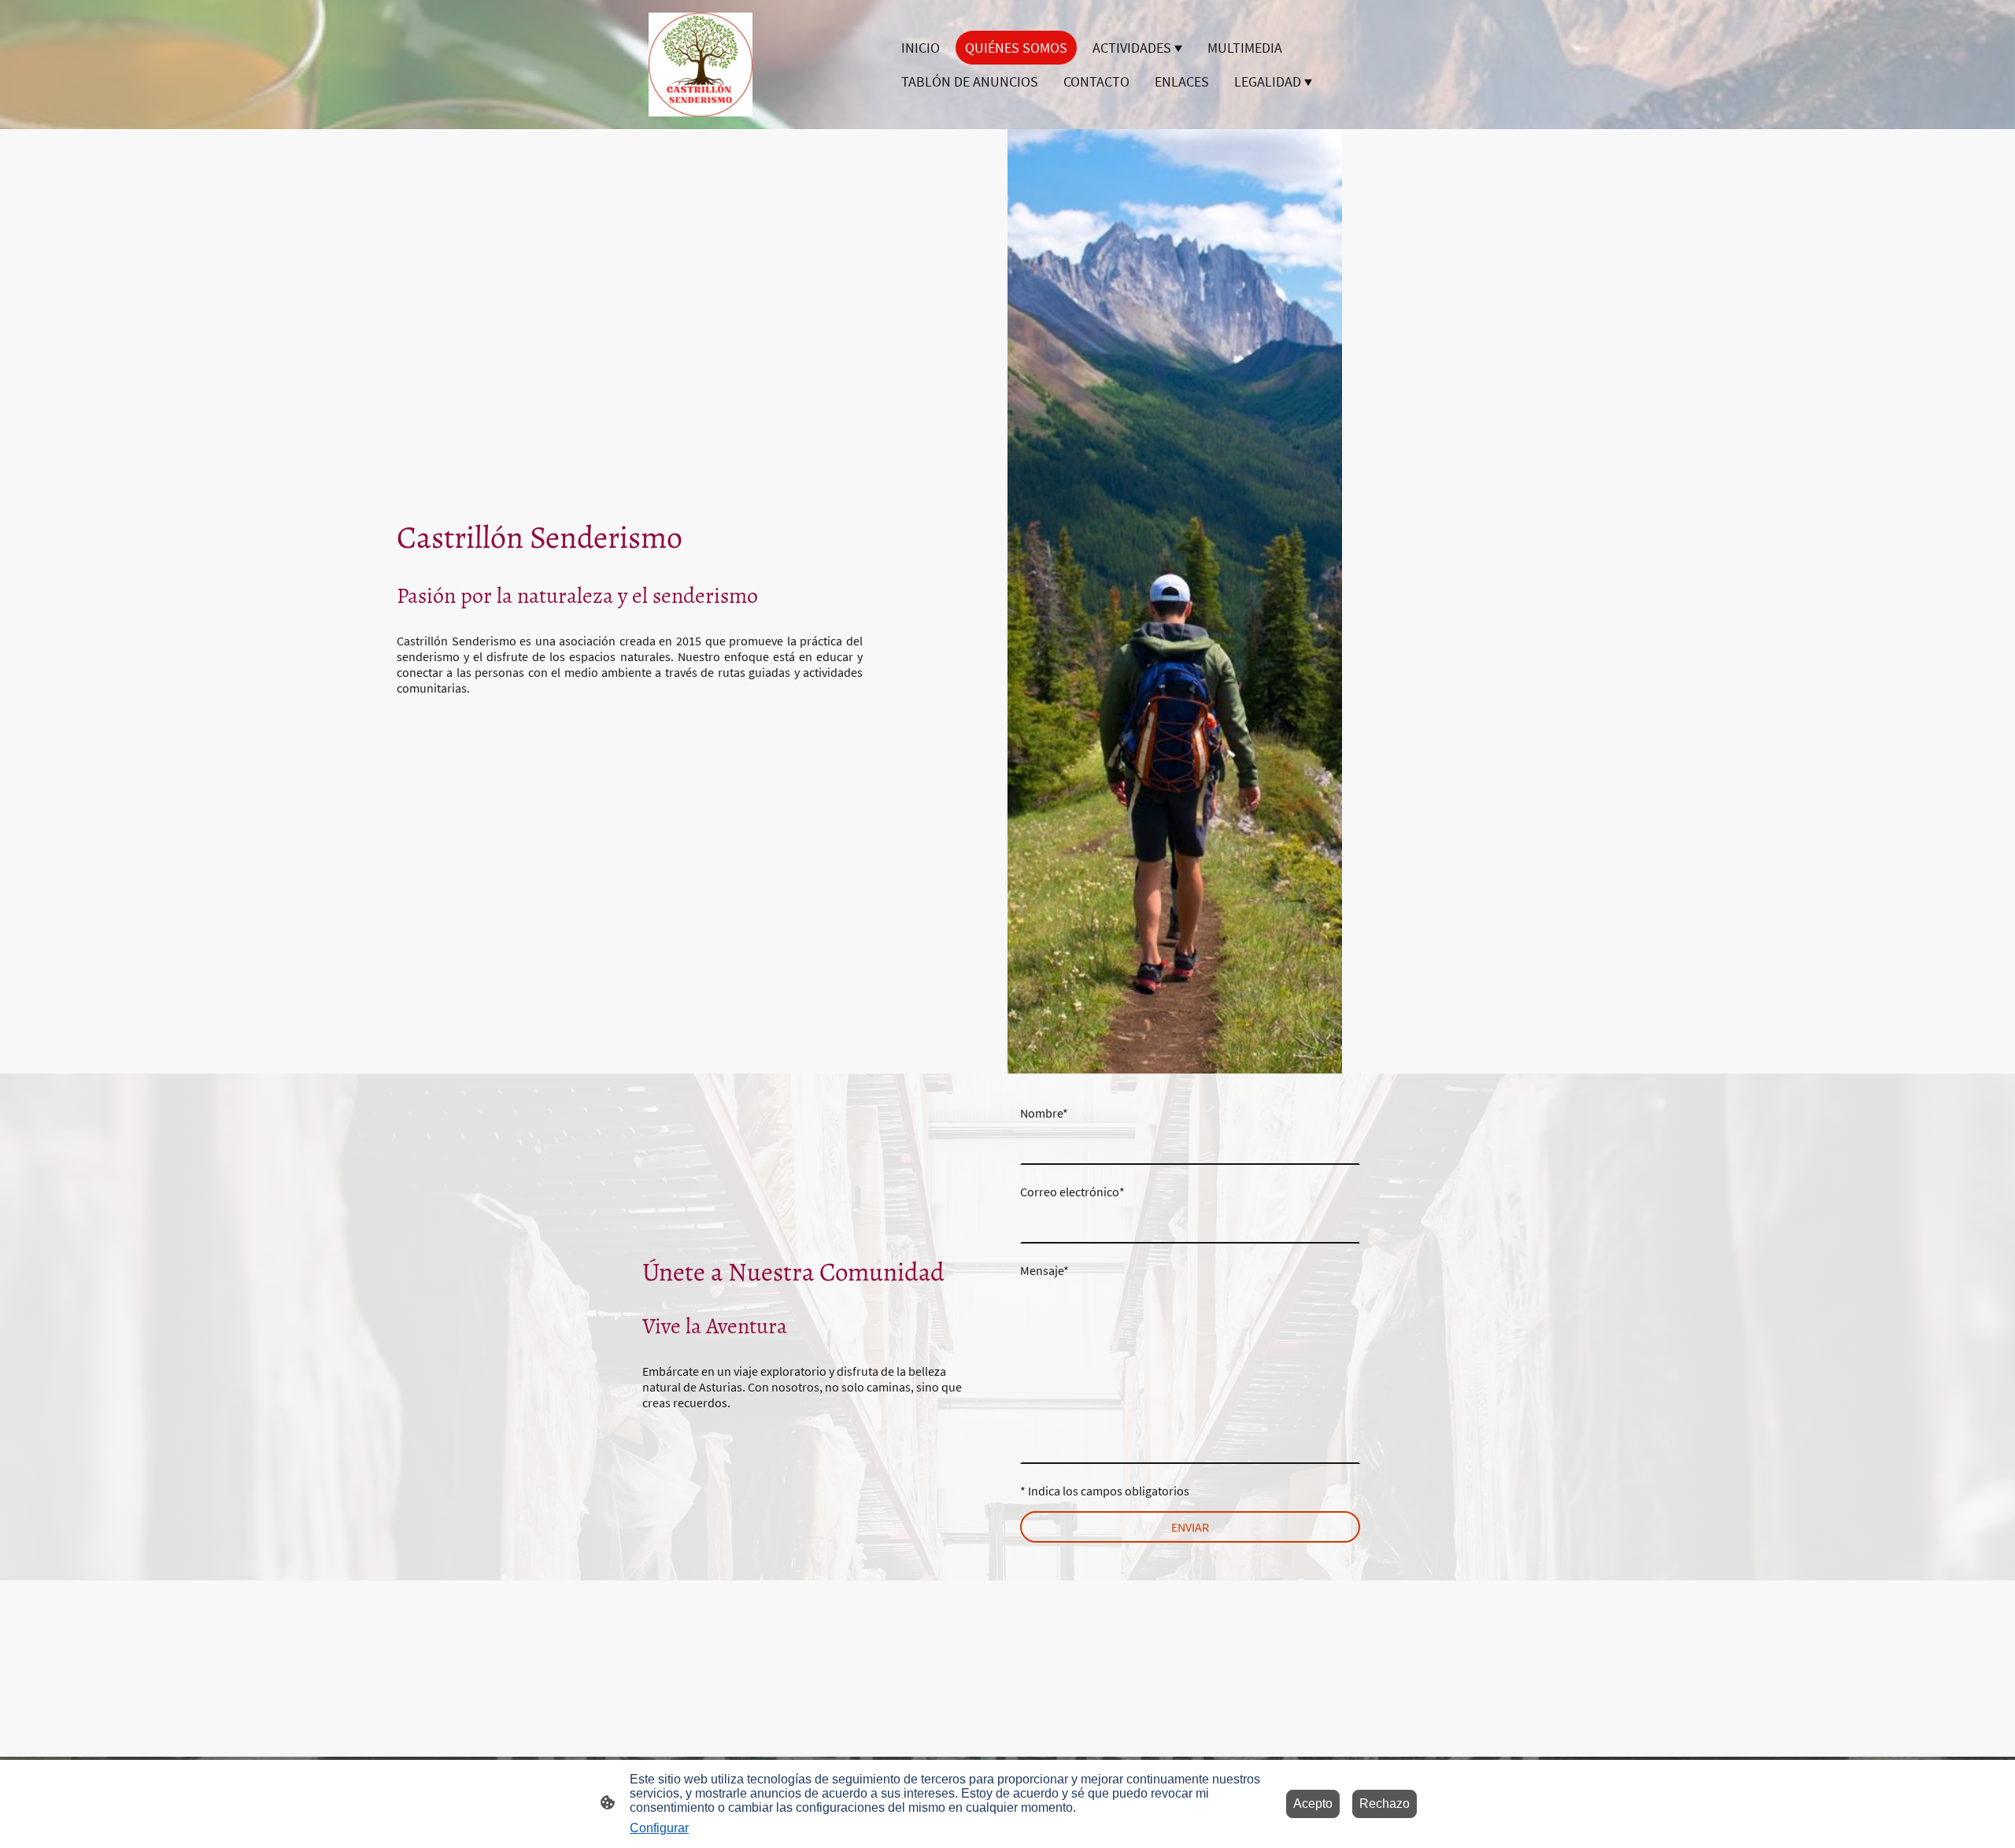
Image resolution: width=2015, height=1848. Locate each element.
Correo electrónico (1072, 1192)
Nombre (1044, 1113)
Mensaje (1044, 1270)
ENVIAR (1190, 1527)
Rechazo (1385, 1804)
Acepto (1313, 1804)
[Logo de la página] (701, 65)
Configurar (659, 1828)
